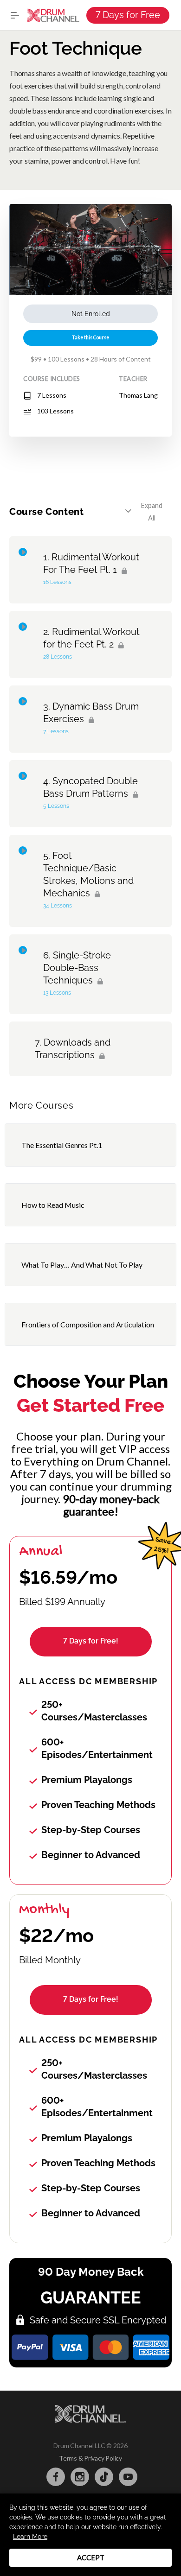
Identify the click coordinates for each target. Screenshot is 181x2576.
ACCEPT (91, 2557)
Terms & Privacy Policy (90, 2458)
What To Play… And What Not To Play (82, 1265)
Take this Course (90, 337)
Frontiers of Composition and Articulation (88, 1324)
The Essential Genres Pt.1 (62, 1145)
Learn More (30, 2537)
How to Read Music (53, 1205)
